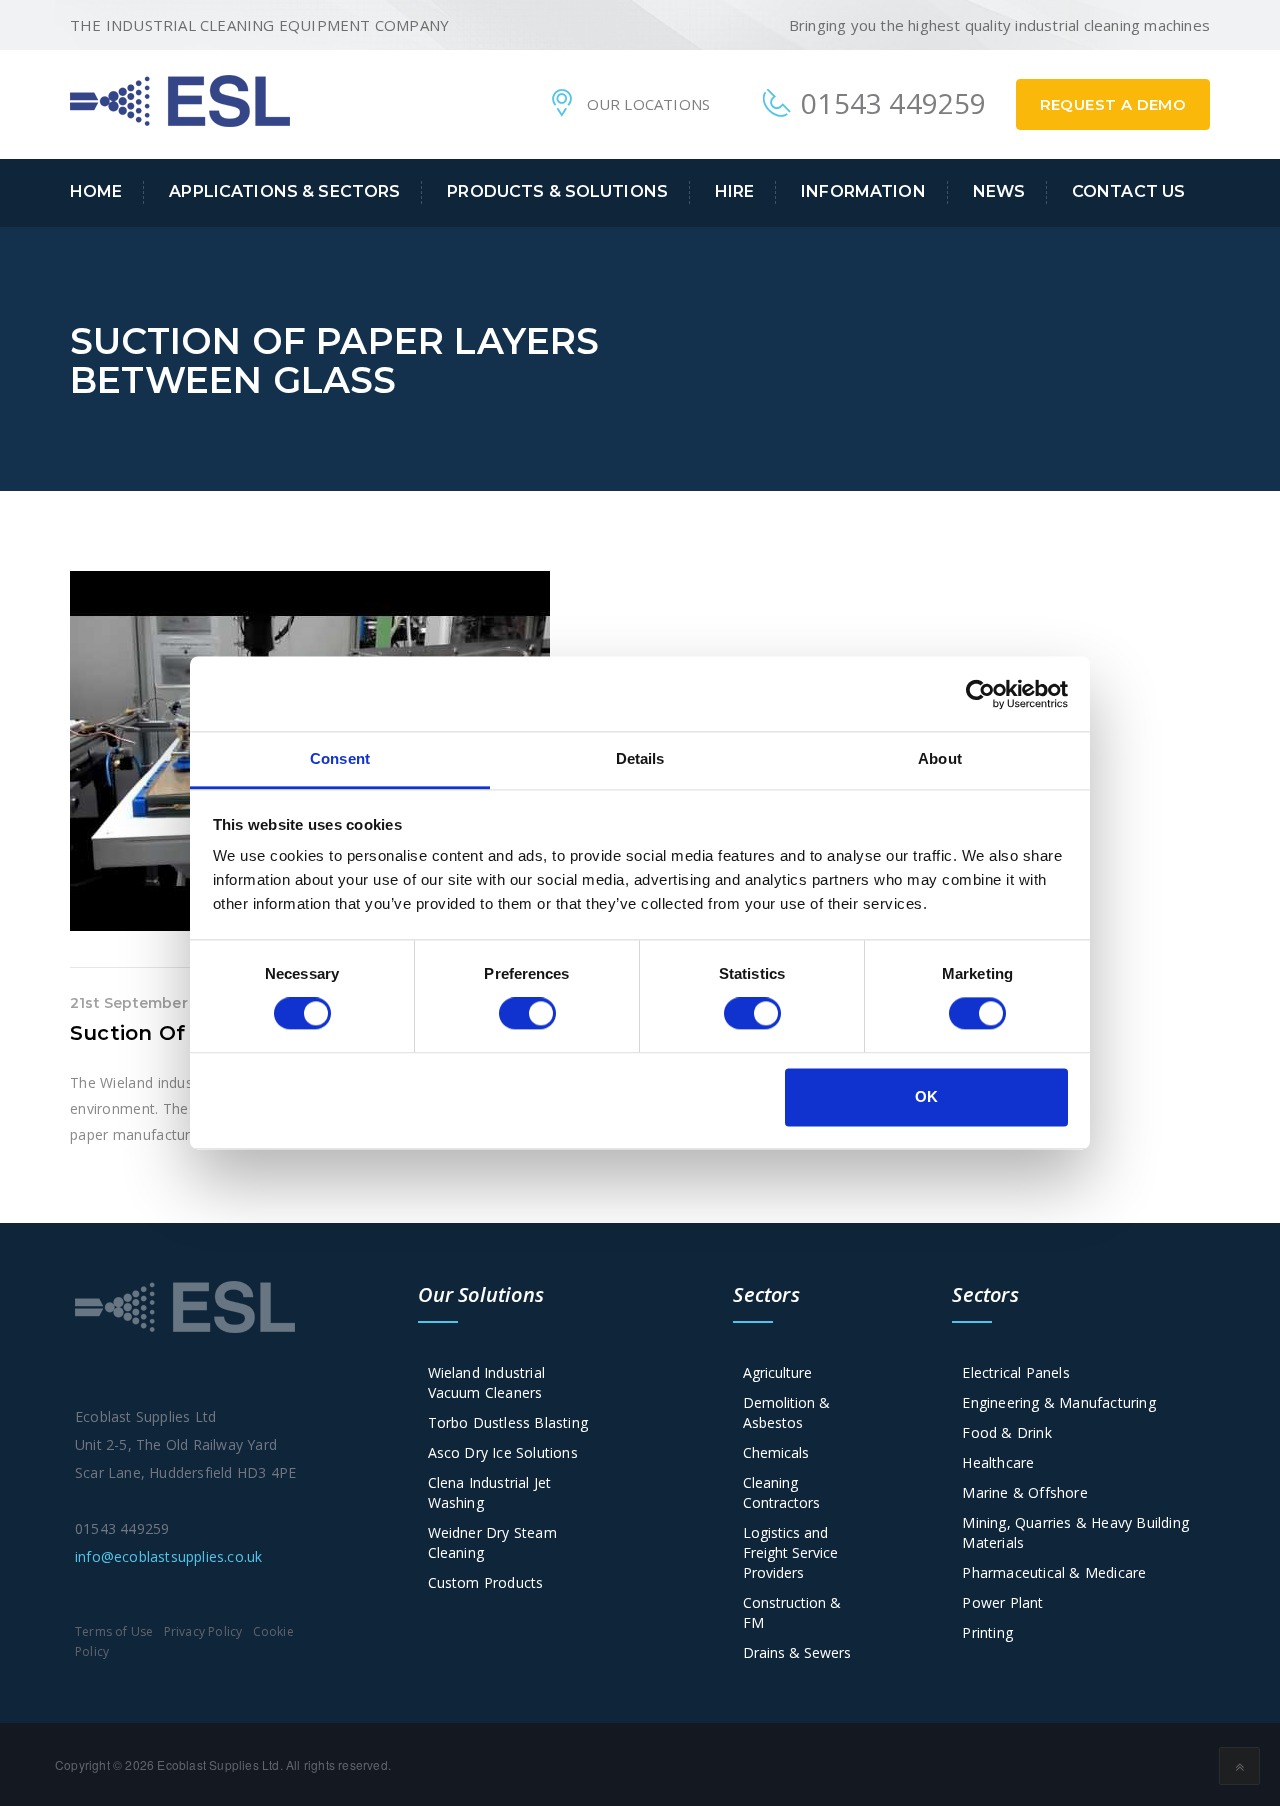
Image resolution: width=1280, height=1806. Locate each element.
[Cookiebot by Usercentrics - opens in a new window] (980, 694)
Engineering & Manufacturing (1058, 1402)
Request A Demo (1113, 104)
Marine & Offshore (1024, 1492)
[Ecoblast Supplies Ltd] (180, 99)
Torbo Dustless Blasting (508, 1422)
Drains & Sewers (797, 1652)
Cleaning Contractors (781, 1492)
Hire (735, 191)
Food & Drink (1006, 1432)
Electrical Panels (1015, 1372)
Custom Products (486, 1582)
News (999, 191)
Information (863, 191)
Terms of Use (114, 1631)
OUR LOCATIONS (649, 104)
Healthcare (998, 1462)
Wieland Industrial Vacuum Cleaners (487, 1382)
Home (96, 191)
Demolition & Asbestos (786, 1412)
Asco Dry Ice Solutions (503, 1452)
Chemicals (776, 1452)
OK (926, 1096)
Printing (987, 1632)
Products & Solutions (557, 191)
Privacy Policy (203, 1631)
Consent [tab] (340, 758)
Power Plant (1002, 1602)
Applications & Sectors (284, 191)
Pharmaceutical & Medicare (1054, 1572)
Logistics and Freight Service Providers (790, 1552)
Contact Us (1128, 191)
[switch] (527, 1014)
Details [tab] (640, 758)
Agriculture (777, 1372)
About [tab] (940, 758)
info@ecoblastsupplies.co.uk (168, 1556)
